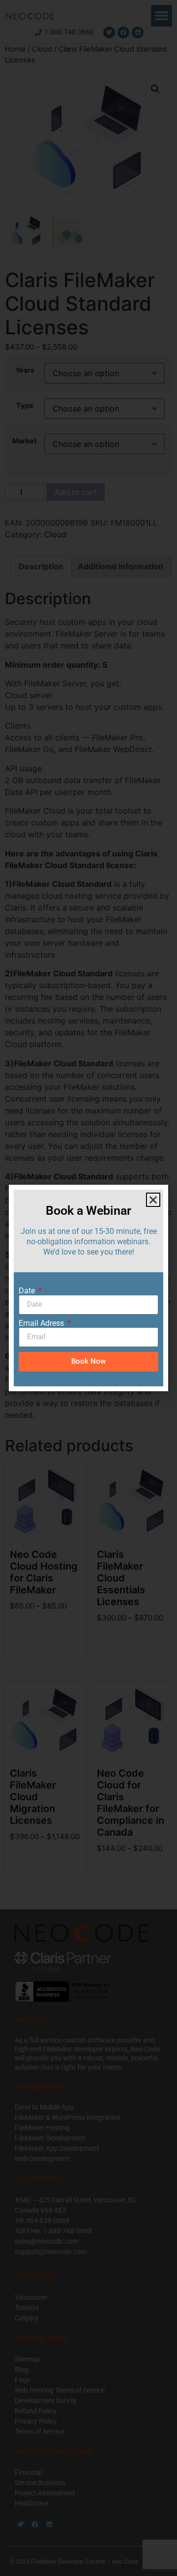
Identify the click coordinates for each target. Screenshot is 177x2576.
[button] (153, 1200)
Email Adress (42, 1323)
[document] (88, 1288)
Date (28, 1291)
